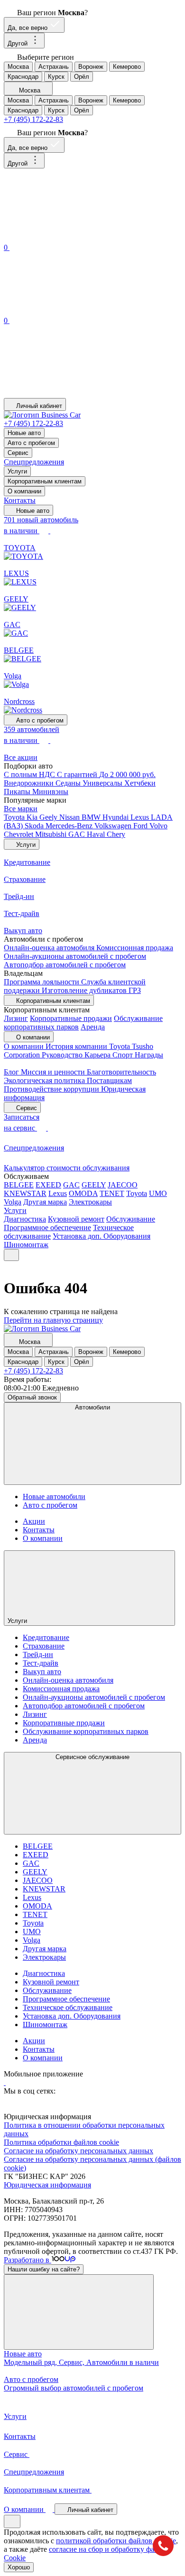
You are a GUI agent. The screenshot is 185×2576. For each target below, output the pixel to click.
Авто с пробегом (31, 443)
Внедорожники (30, 783)
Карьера (98, 1055)
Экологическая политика (45, 1080)
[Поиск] (75, 237)
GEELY (94, 1185)
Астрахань (54, 67)
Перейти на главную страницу (53, 1320)
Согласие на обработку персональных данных (79, 2151)
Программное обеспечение (47, 1228)
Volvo (158, 826)
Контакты (20, 500)
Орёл (82, 77)
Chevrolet (19, 834)
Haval (97, 834)
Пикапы (18, 792)
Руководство (63, 1055)
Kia (33, 817)
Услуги (17, 471)
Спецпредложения (34, 462)
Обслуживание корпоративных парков (86, 1731)
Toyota (15, 817)
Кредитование (46, 1637)
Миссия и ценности (54, 1072)
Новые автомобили (54, 1496)
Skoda (35, 826)
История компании (77, 1046)
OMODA (83, 1193)
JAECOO (123, 1185)
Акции (34, 1521)
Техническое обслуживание (68, 2007)
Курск (56, 77)
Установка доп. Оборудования (102, 1236)
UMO (158, 1193)
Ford (141, 826)
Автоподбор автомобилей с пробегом (65, 965)
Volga (13, 1202)
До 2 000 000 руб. (127, 774)
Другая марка (45, 1202)
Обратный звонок (32, 1397)
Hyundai (116, 817)
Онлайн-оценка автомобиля (50, 948)
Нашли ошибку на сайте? (44, 2269)
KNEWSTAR (25, 1193)
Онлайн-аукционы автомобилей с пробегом (75, 956)
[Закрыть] (79, 2312)
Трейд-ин (38, 1654)
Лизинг (16, 1018)
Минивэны (50, 792)
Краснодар (23, 77)
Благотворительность (121, 1072)
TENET (112, 1193)
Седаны (69, 783)
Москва (18, 67)
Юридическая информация (47, 2185)
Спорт (124, 1055)
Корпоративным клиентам (45, 481)
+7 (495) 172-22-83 (33, 119)
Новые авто (24, 433)
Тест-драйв (41, 1663)
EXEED (48, 1185)
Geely (49, 817)
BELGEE (19, 1185)
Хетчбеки (140, 783)
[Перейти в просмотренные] (75, 394)
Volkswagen (114, 826)
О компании (24, 491)
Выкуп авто (42, 1672)
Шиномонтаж (26, 1245)
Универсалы (103, 783)
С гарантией (78, 774)
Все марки (21, 809)
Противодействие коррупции (52, 1089)
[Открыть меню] (11, 1255)
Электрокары (90, 1202)
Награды (149, 1055)
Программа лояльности (42, 982)
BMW (92, 817)
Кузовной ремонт (76, 1219)
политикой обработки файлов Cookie (116, 2541)
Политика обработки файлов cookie (61, 2142)
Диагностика (25, 1219)
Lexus (141, 817)
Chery (116, 834)
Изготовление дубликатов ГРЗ (91, 990)
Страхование (44, 1646)
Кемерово (127, 67)
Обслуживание (131, 1219)
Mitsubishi (52, 834)
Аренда (93, 1027)
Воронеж (91, 67)
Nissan (70, 817)
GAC (78, 834)
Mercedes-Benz (70, 826)
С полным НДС (30, 774)
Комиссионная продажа (135, 948)
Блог (12, 1072)
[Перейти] (5, 2082)
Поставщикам (109, 1080)
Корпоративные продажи (71, 1018)
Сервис (18, 453)
